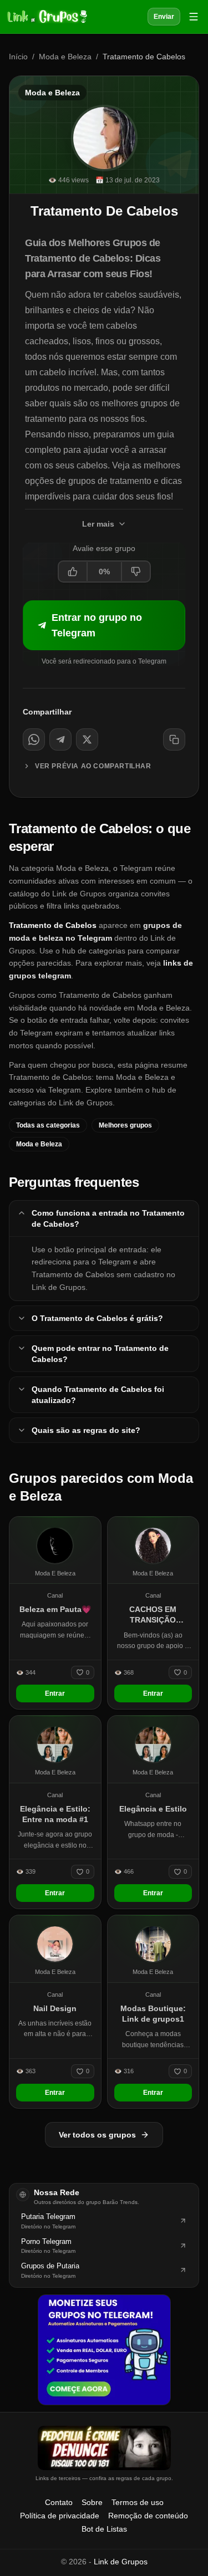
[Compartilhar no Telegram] (60, 739)
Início (18, 57)
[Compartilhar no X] (87, 739)
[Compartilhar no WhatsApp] (34, 739)
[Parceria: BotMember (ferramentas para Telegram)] (104, 2350)
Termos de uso (138, 2502)
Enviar (164, 17)
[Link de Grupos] (46, 17)
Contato (59, 2502)
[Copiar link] (174, 739)
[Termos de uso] (104, 2448)
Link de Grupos (121, 2562)
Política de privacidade (60, 2516)
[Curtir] (73, 572)
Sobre (92, 2502)
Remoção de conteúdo (148, 2516)
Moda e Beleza (65, 57)
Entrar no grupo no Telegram (97, 625)
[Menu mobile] (194, 17)
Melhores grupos (125, 1125)
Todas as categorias (48, 1125)
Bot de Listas (104, 2529)
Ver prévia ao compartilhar (93, 766)
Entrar (55, 1693)
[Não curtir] (135, 572)
